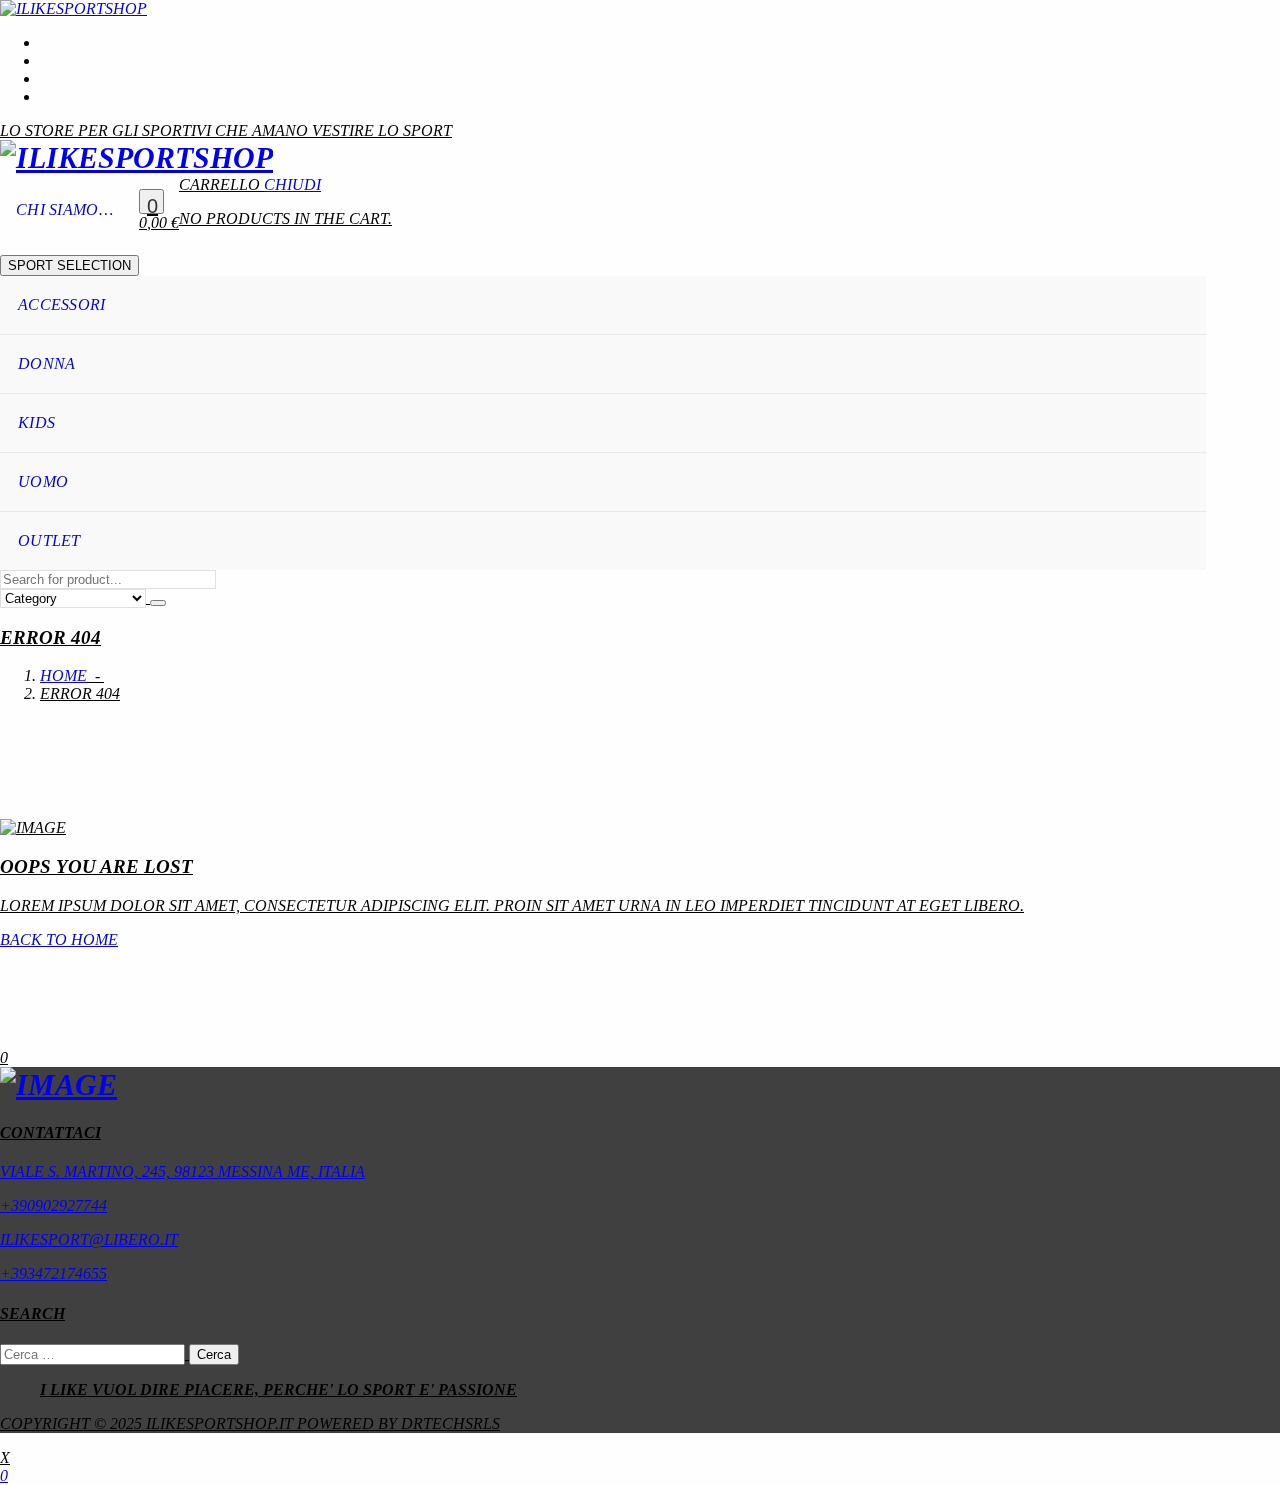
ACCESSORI (62, 304)
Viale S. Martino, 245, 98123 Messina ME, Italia (182, 1171)
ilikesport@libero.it (89, 1239)
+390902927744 (53, 1205)
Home (63, 675)
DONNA (47, 363)
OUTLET (49, 540)
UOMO (43, 481)
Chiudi (292, 184)
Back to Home (59, 939)
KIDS (36, 422)
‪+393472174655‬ (53, 1273)
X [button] (5, 1457)
